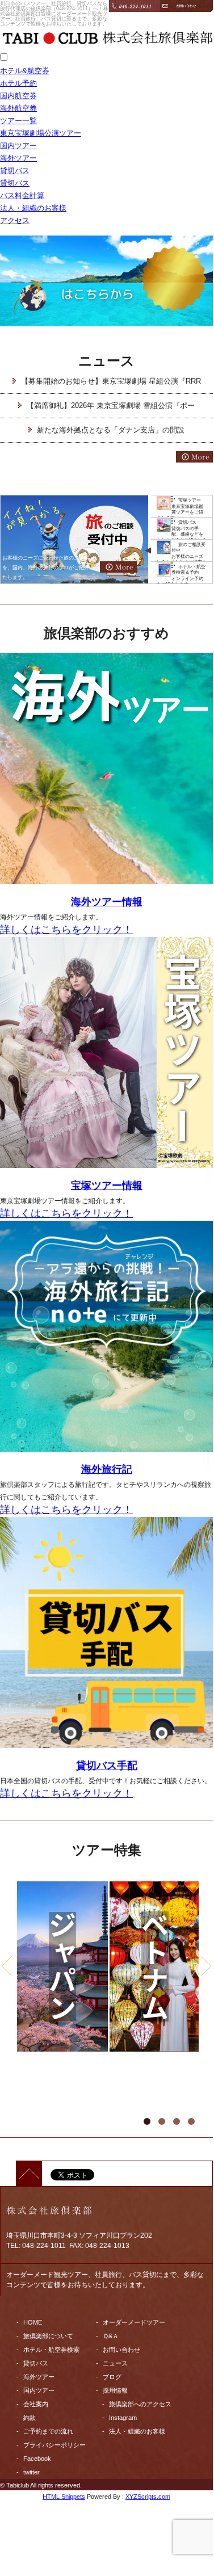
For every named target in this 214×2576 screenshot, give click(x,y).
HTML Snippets (64, 2497)
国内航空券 (18, 96)
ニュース (115, 2363)
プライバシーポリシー (54, 2445)
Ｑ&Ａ (111, 2336)
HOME (33, 2322)
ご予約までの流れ (48, 2431)
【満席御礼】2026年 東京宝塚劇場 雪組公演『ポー (111, 405)
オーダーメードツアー (134, 2322)
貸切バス (15, 171)
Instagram (123, 2418)
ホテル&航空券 (25, 71)
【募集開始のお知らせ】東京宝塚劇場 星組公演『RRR (111, 381)
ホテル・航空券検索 (51, 2350)
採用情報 (115, 2390)
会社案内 (36, 2404)
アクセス (15, 220)
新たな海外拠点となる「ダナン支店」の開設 (111, 430)
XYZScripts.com (148, 2497)
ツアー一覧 (18, 121)
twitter (32, 2472)
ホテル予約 (18, 83)
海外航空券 (18, 108)
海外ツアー (18, 158)
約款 (30, 2418)
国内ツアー (18, 146)
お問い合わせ (121, 2350)
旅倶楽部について (48, 2336)
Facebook (37, 2459)
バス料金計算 (22, 196)
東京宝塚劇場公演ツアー (41, 133)
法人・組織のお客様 (33, 208)
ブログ (112, 2377)
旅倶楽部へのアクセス (140, 2404)
